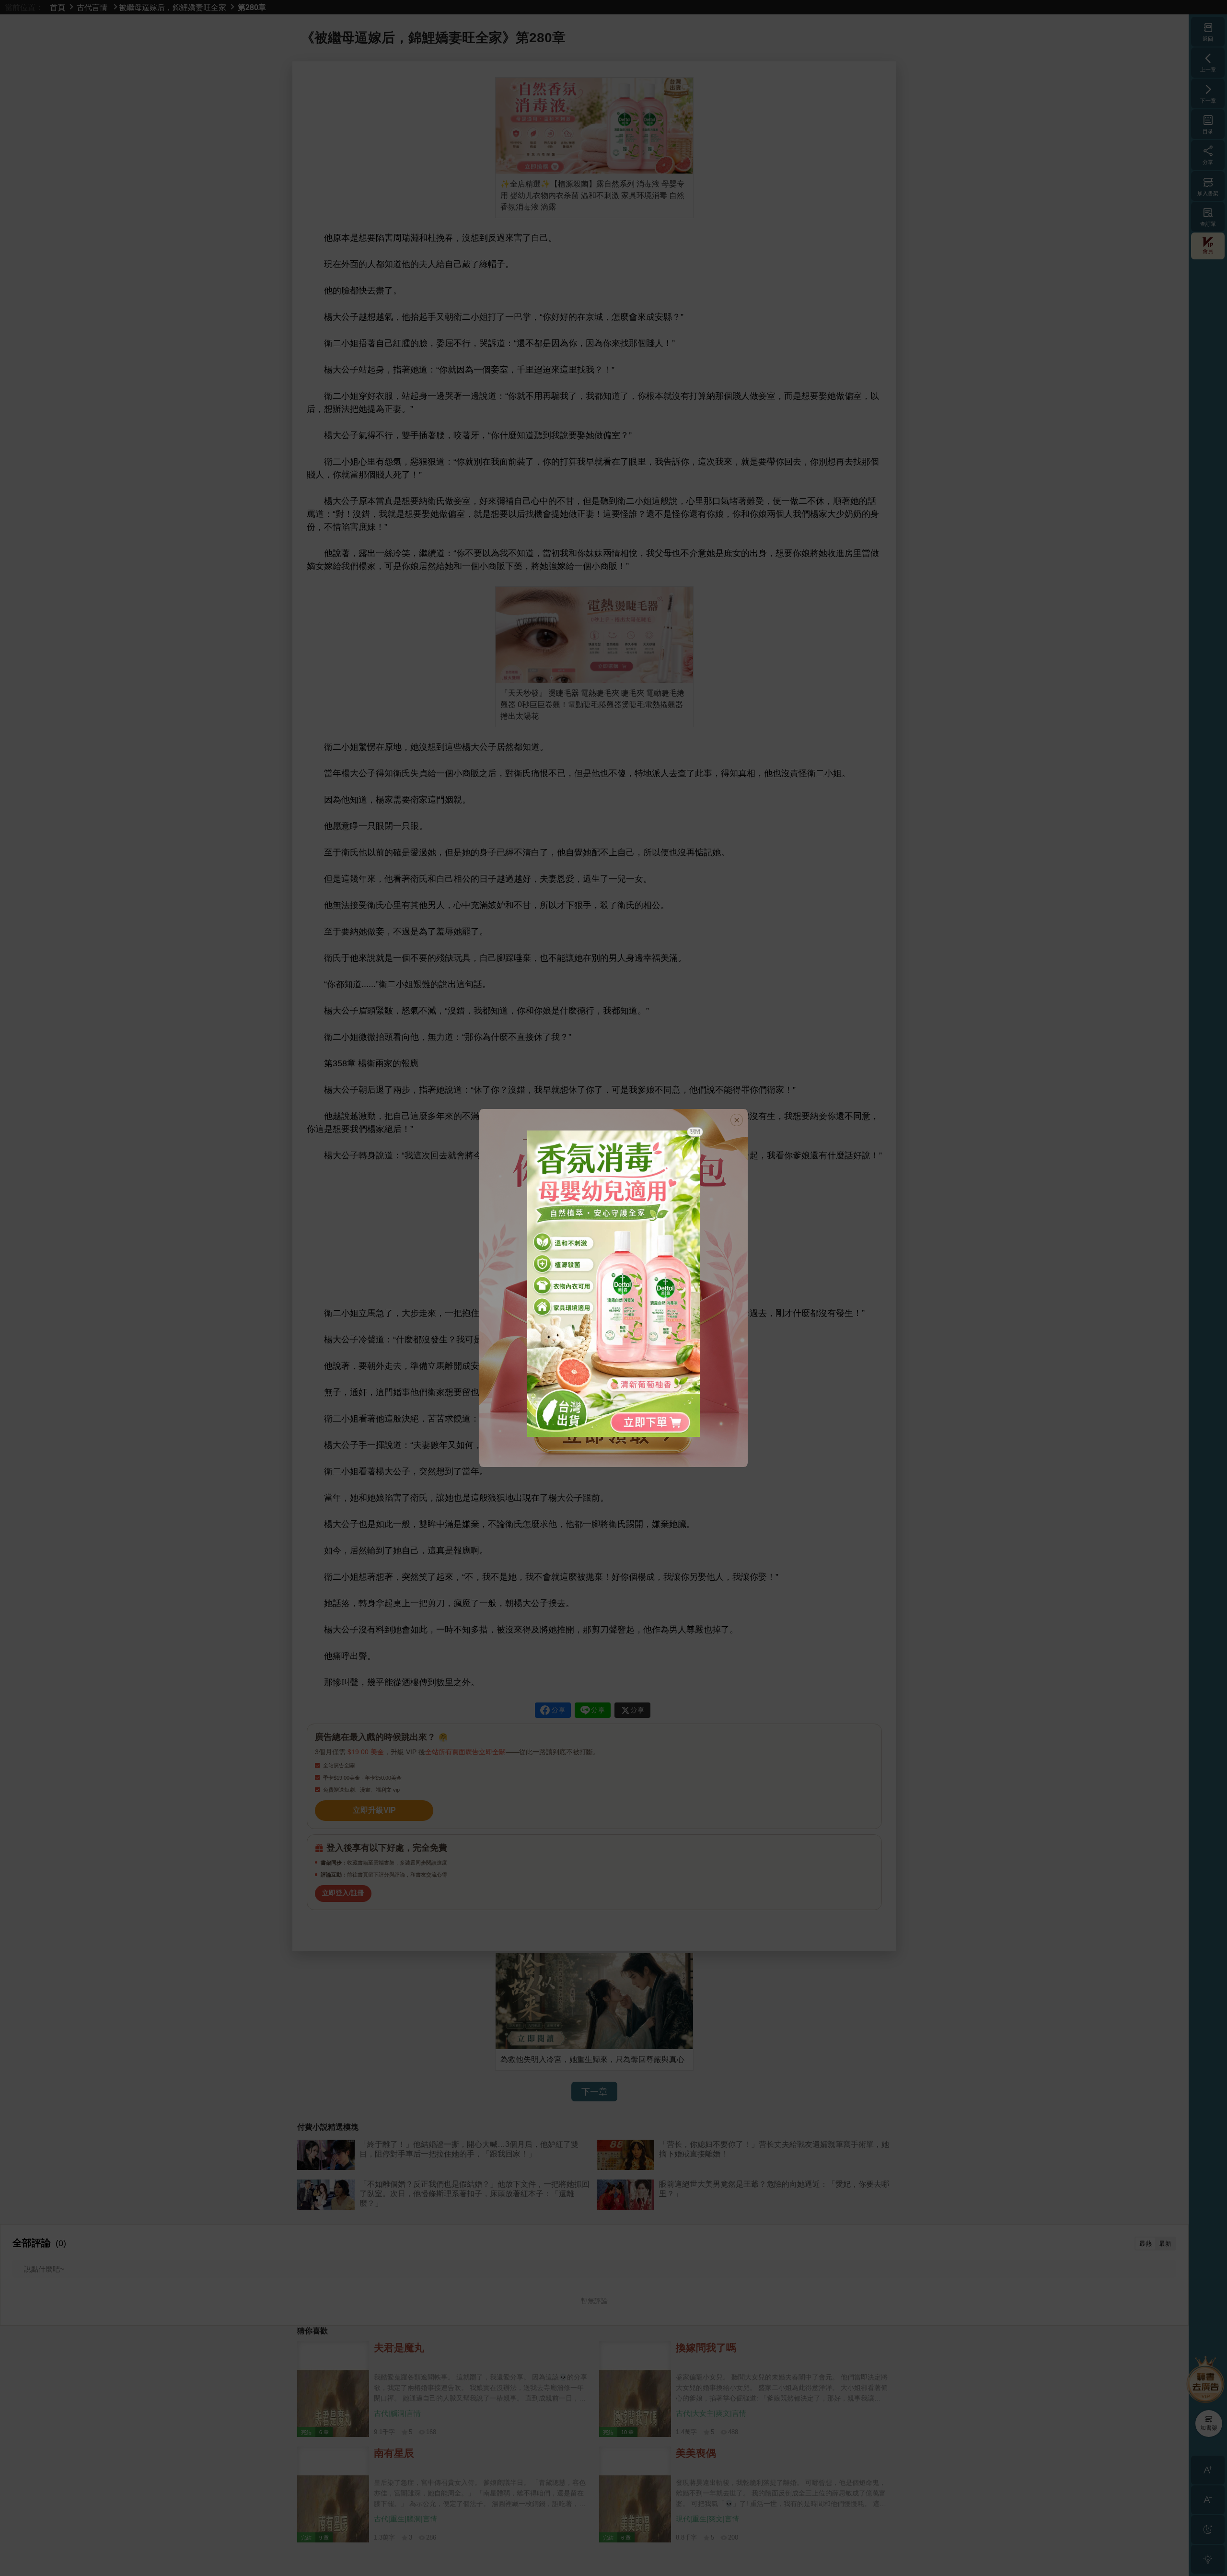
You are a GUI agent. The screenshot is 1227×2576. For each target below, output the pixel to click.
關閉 (695, 1131)
